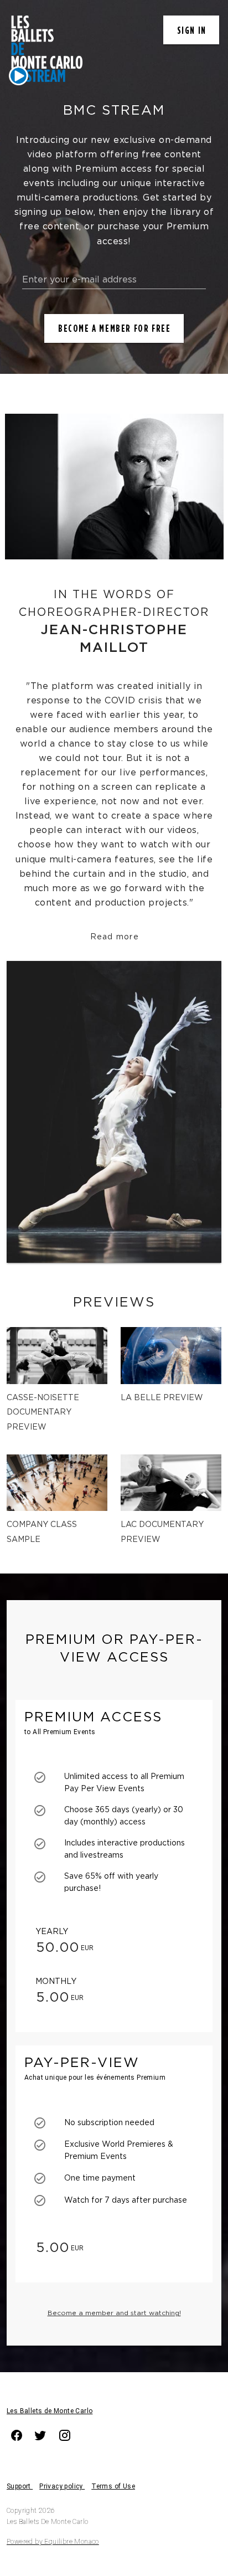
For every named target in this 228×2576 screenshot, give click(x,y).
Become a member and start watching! (114, 2313)
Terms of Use (113, 2486)
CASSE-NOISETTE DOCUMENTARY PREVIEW (43, 1413)
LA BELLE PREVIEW (162, 1398)
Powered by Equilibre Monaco (53, 2542)
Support (20, 2486)
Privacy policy (62, 2486)
